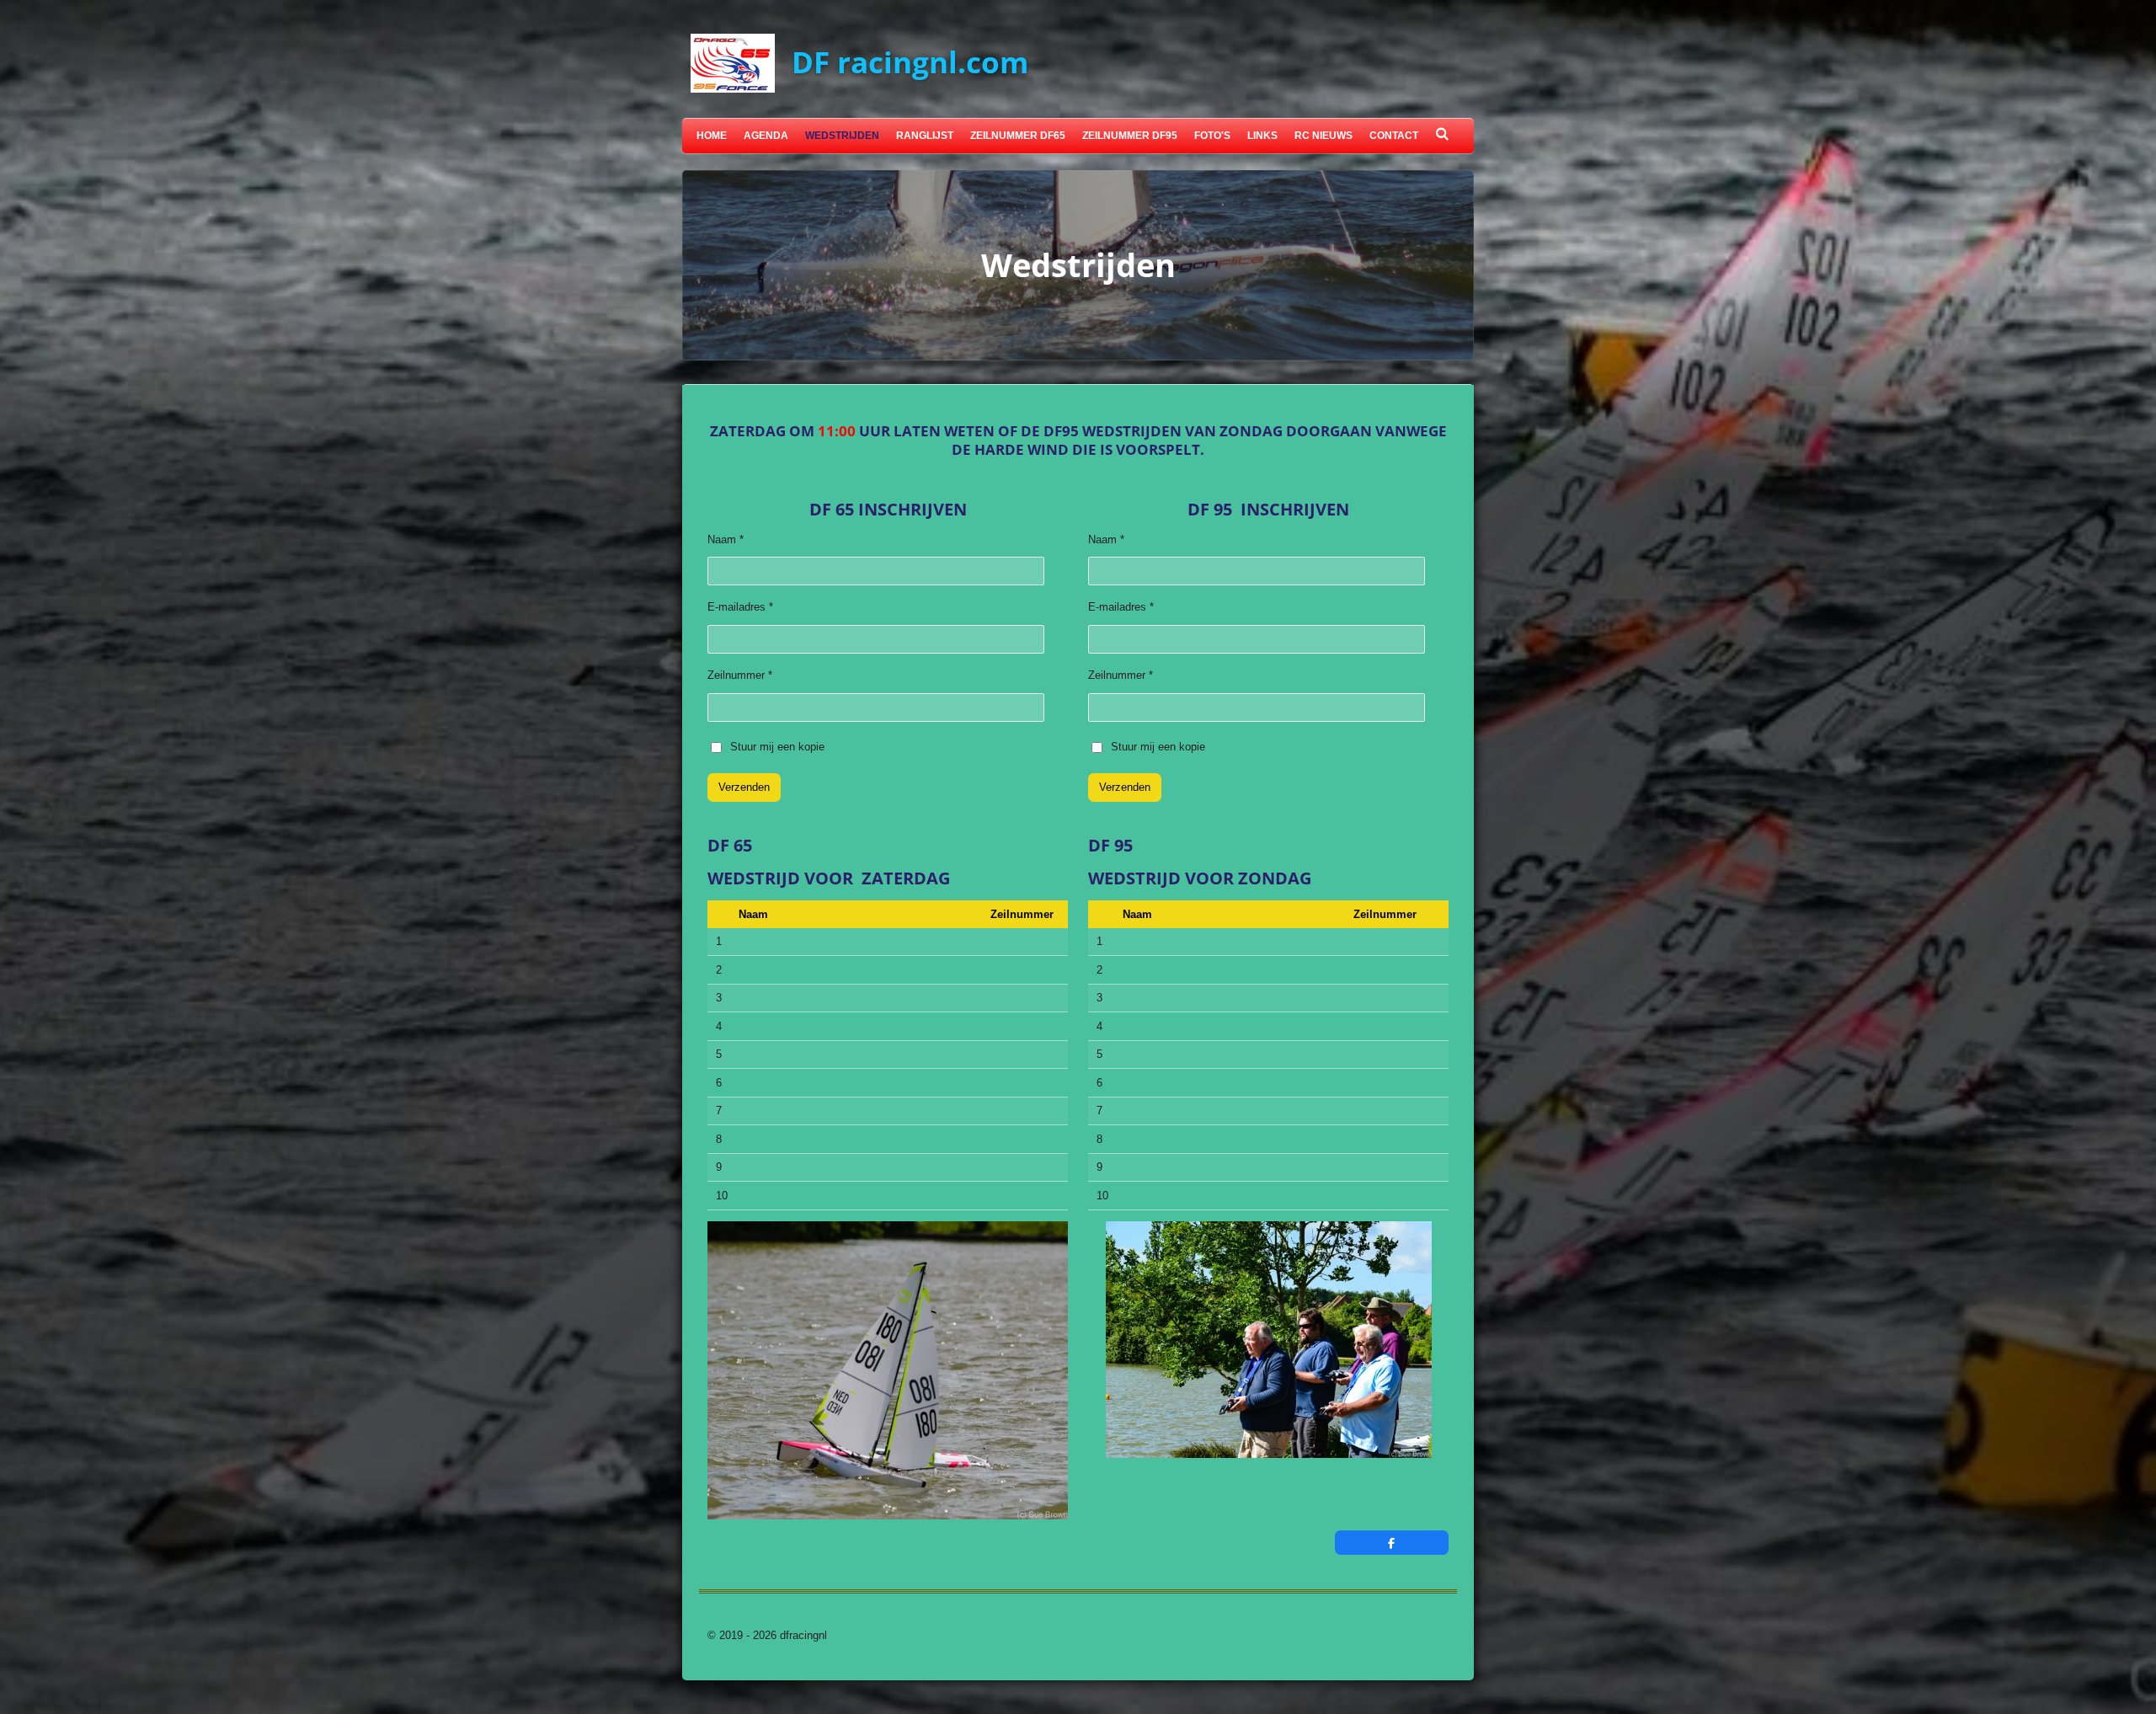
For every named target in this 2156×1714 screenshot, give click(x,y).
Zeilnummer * (740, 675)
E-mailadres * (740, 607)
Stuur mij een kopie (777, 747)
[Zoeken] (1442, 134)
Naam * (726, 539)
